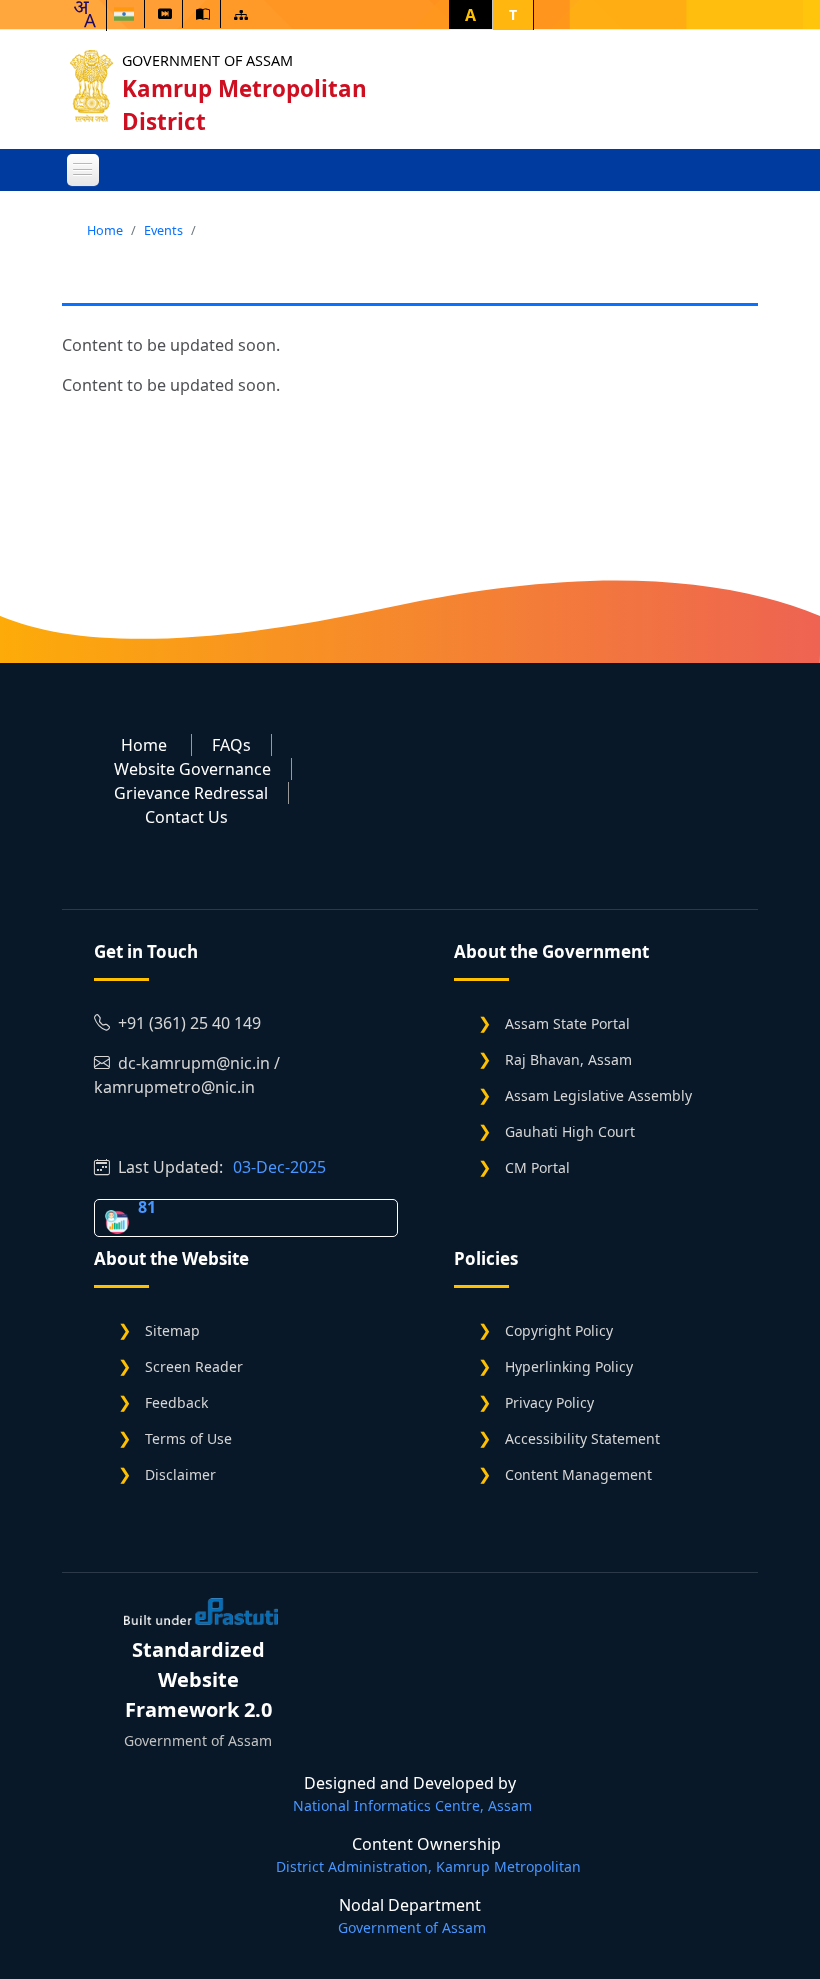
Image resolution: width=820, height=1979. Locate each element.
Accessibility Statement (582, 1438)
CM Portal (537, 1167)
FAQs (231, 745)
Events (163, 230)
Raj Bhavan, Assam (568, 1059)
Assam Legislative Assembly (598, 1095)
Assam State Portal (567, 1023)
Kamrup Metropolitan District (244, 105)
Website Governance (192, 769)
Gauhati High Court (570, 1131)
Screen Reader (194, 1366)
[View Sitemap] (241, 14)
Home (105, 230)
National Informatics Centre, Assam (412, 1805)
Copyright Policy (559, 1330)
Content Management (578, 1474)
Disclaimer (180, 1474)
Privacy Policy (549, 1402)
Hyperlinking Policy (569, 1366)
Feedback (176, 1402)
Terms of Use (188, 1438)
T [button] (513, 14)
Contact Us (186, 817)
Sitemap (172, 1330)
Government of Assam (207, 60)
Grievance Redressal (191, 793)
